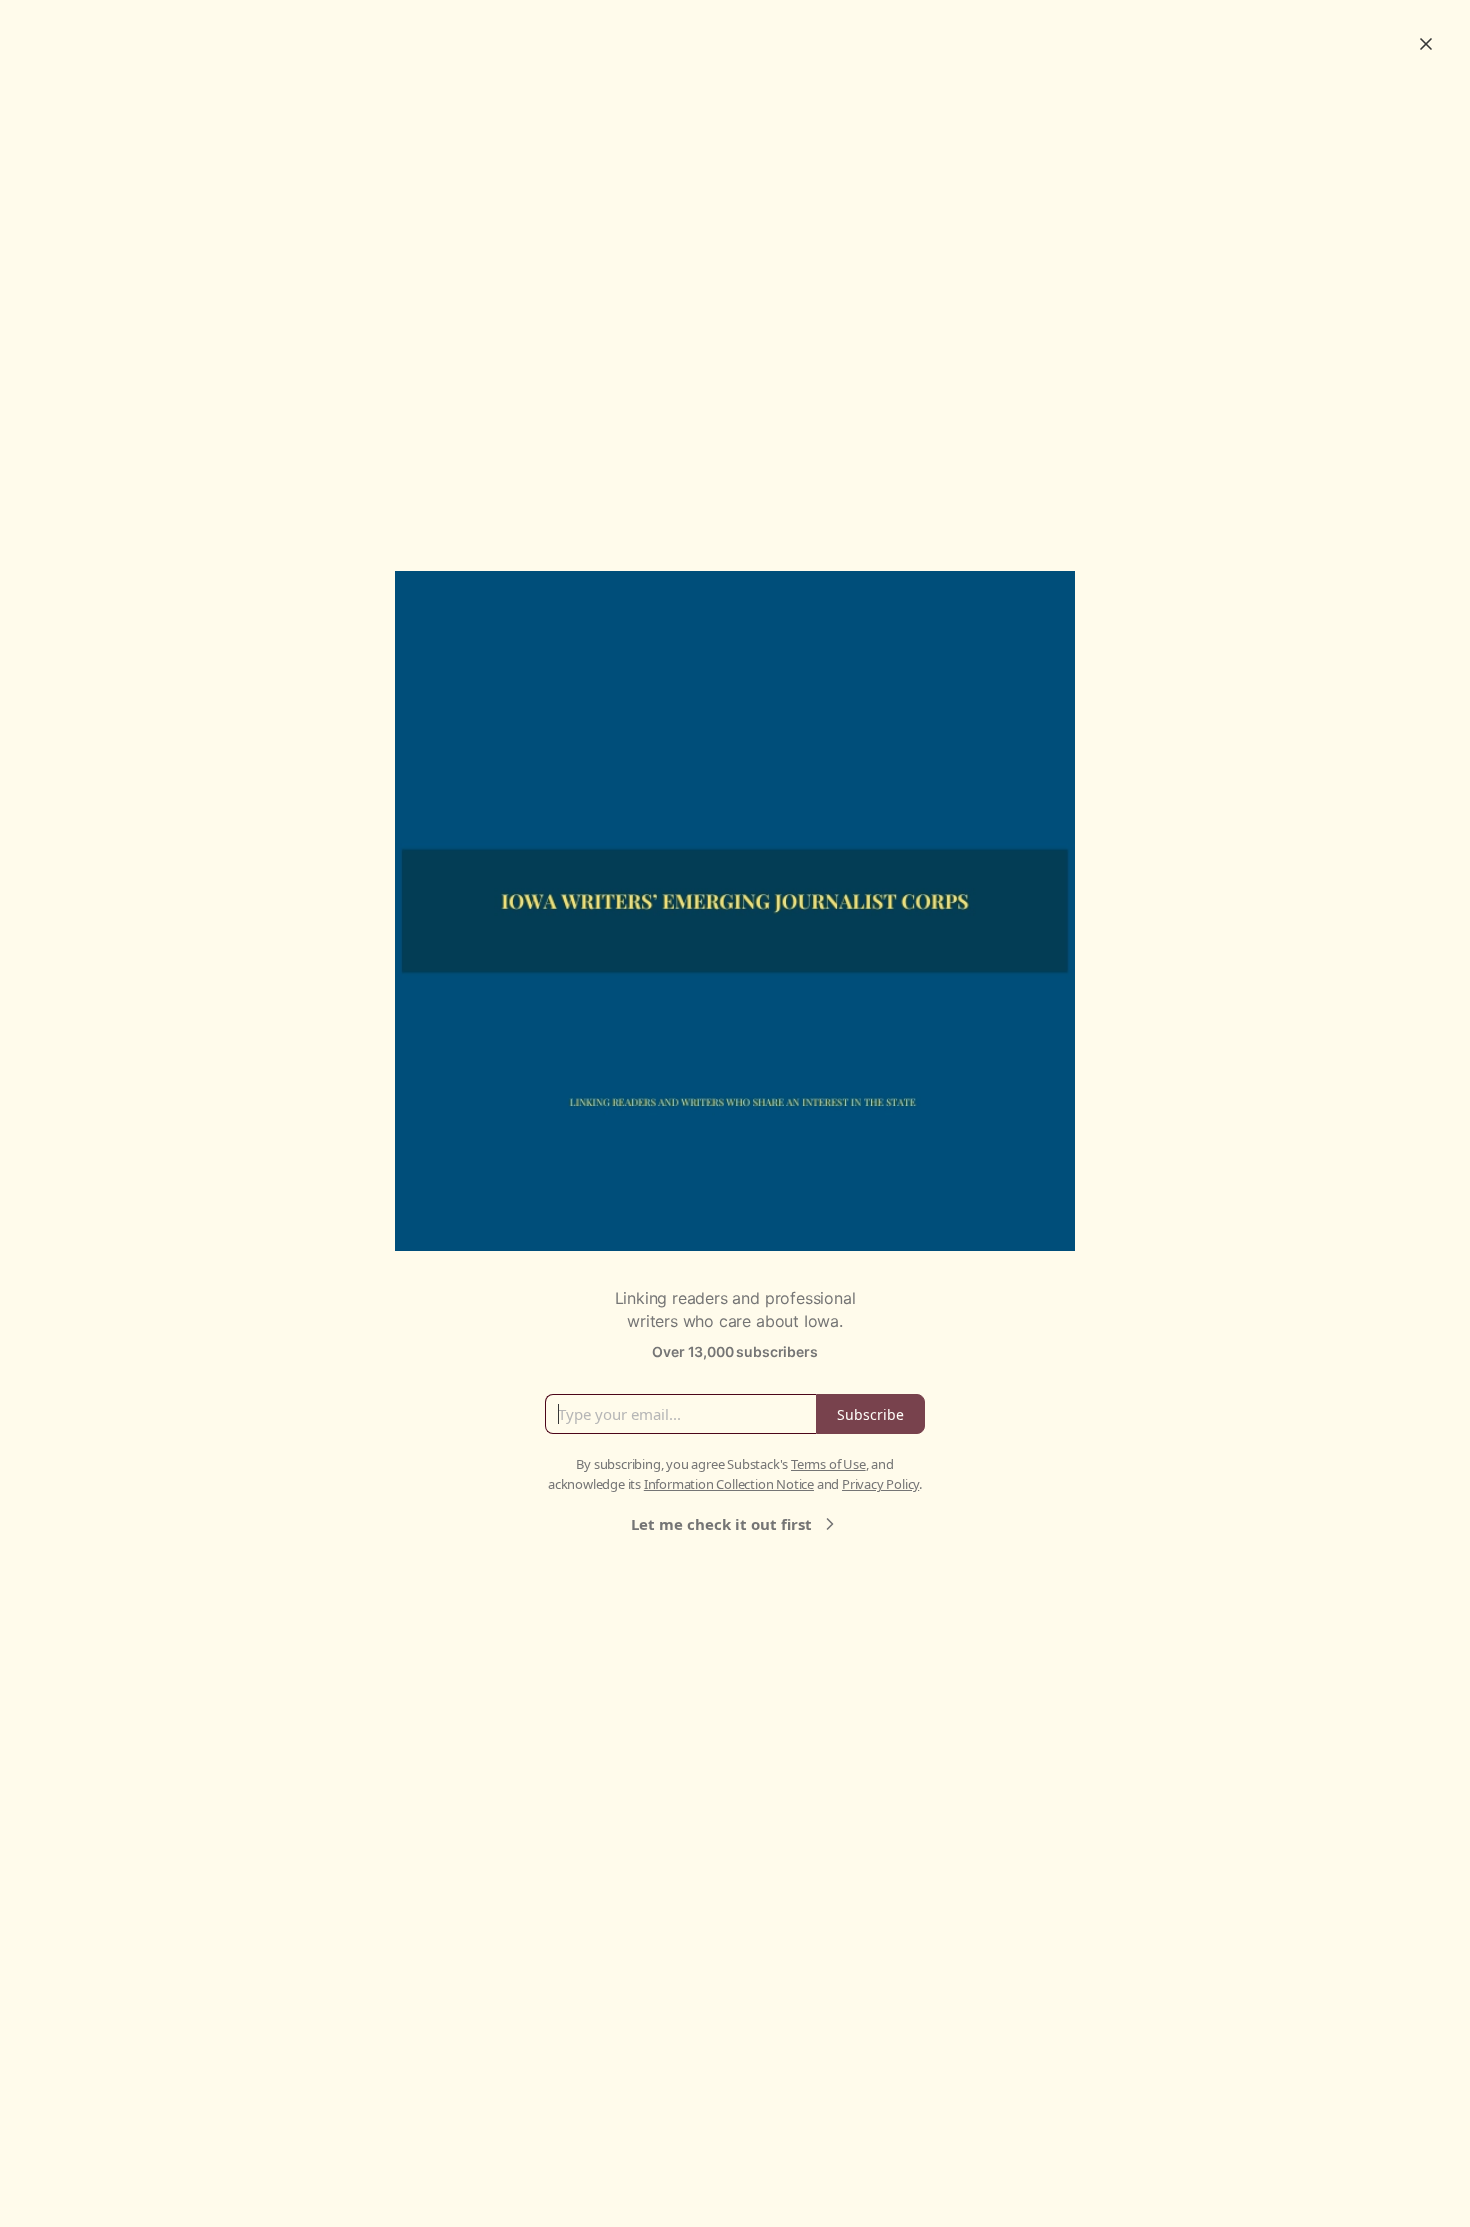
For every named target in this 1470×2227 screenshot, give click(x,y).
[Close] (1426, 44)
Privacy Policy (880, 1484)
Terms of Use (828, 1464)
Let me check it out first (721, 1524)
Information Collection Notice (729, 1484)
